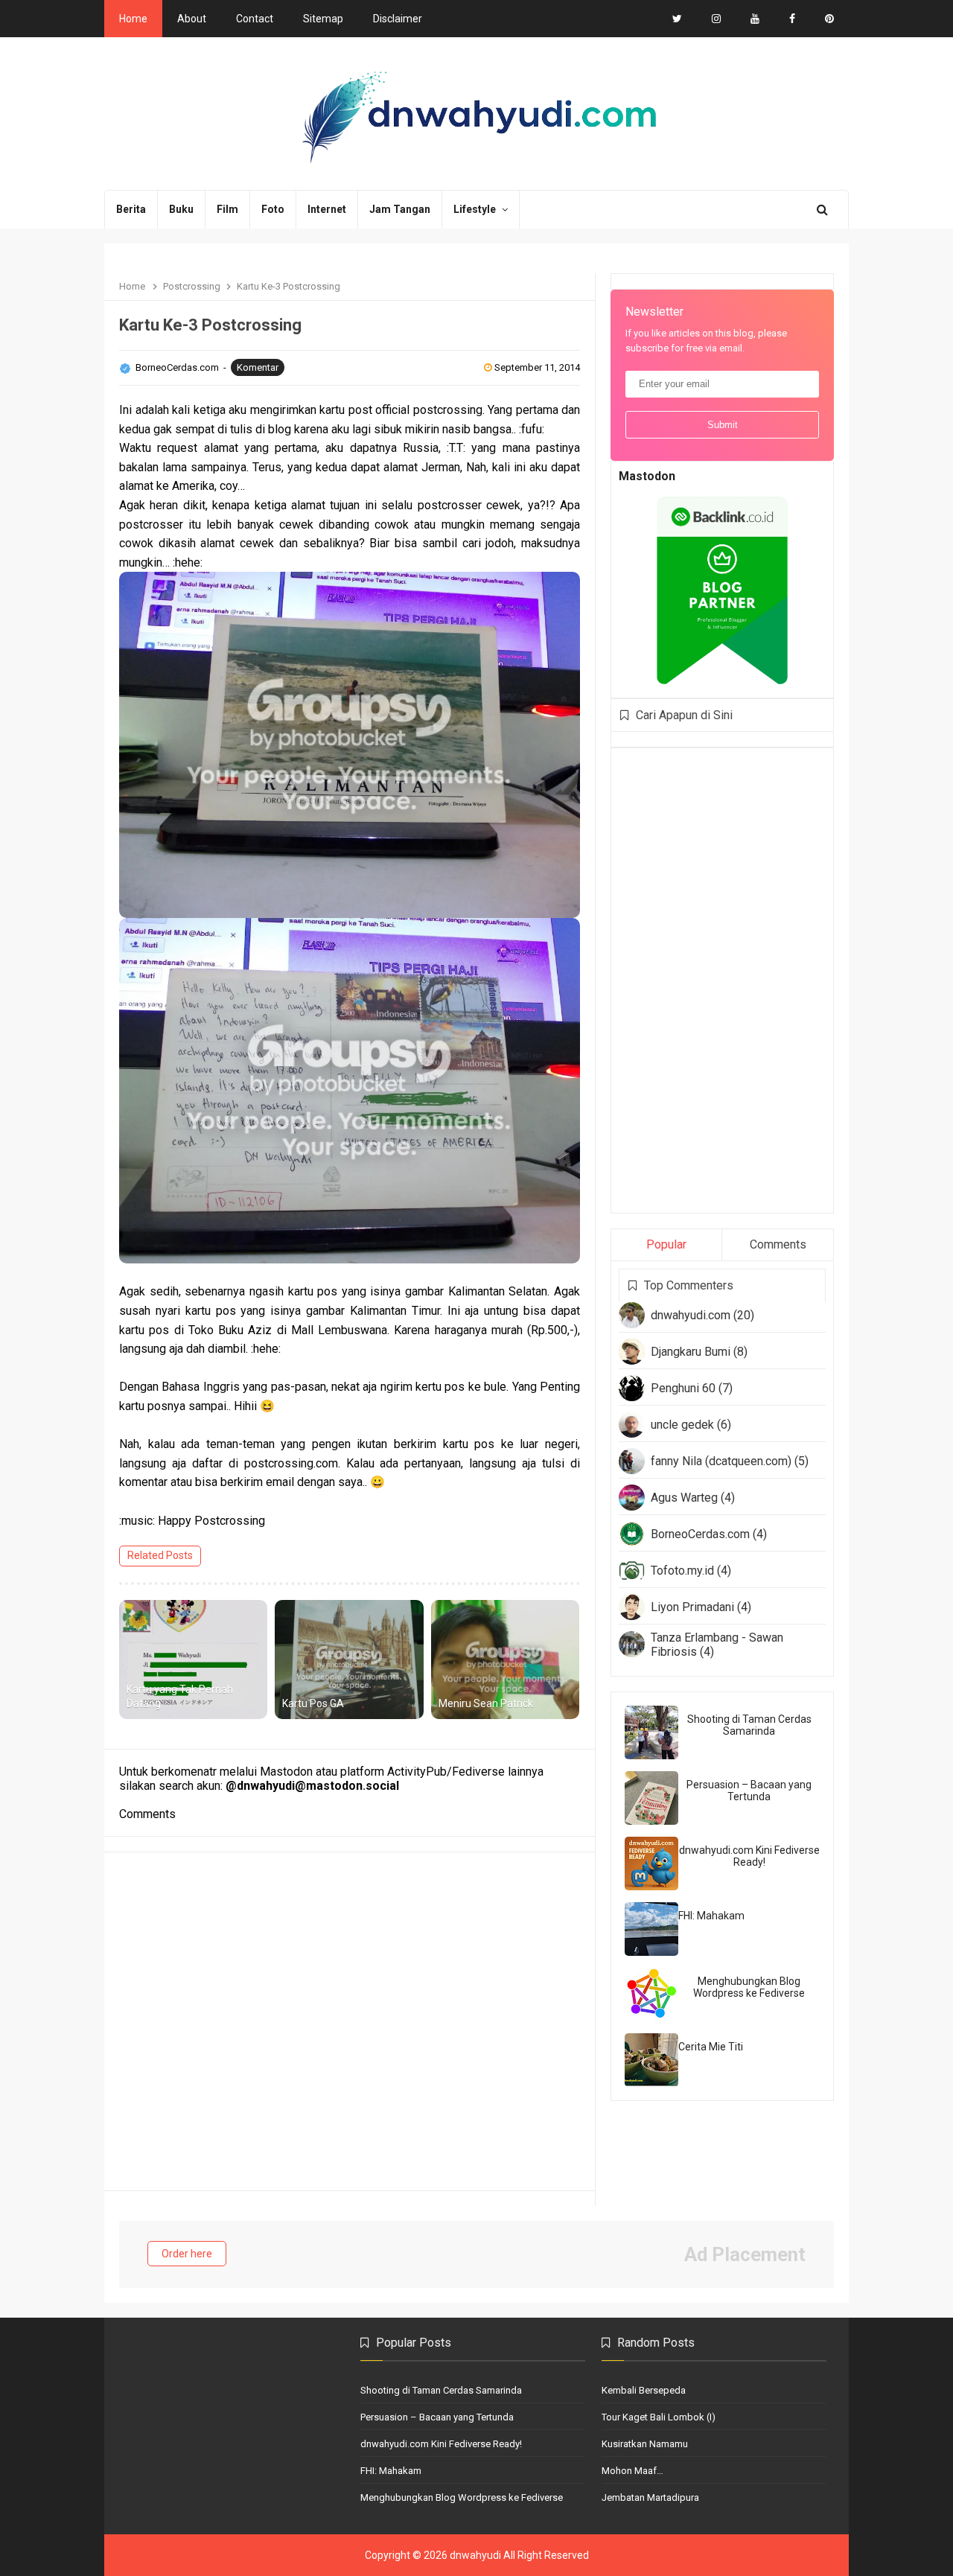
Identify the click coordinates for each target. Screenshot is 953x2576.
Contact (255, 19)
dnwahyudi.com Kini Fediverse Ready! (749, 1856)
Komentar (258, 367)
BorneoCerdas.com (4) (709, 1534)
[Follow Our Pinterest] (829, 19)
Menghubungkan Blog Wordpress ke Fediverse (749, 1987)
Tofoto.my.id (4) (691, 1571)
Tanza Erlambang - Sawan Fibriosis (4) (717, 1645)
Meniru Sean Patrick (486, 1703)
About (192, 19)
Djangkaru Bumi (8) (699, 1352)
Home (133, 19)
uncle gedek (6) (691, 1425)
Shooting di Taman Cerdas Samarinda (749, 1725)
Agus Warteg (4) (693, 1498)
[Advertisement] (730, 979)
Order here (187, 2254)
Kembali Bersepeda (644, 2390)
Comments (778, 1244)
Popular (666, 1244)
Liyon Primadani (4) (701, 1607)
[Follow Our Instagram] (716, 19)
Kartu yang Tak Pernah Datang (180, 1697)
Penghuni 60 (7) (692, 1388)
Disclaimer (398, 19)
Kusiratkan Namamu (645, 2444)
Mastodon (647, 476)
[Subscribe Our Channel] (755, 19)
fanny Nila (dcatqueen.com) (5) (730, 1461)
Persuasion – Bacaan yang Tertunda (749, 1791)
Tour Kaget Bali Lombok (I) (659, 2417)
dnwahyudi (475, 2555)
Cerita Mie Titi (711, 2047)
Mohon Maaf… (632, 2471)
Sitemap (323, 19)
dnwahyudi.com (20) (702, 1315)
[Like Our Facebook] (792, 19)
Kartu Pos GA (313, 1703)
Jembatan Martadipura (650, 2497)
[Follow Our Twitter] (677, 19)
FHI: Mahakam (711, 1916)
